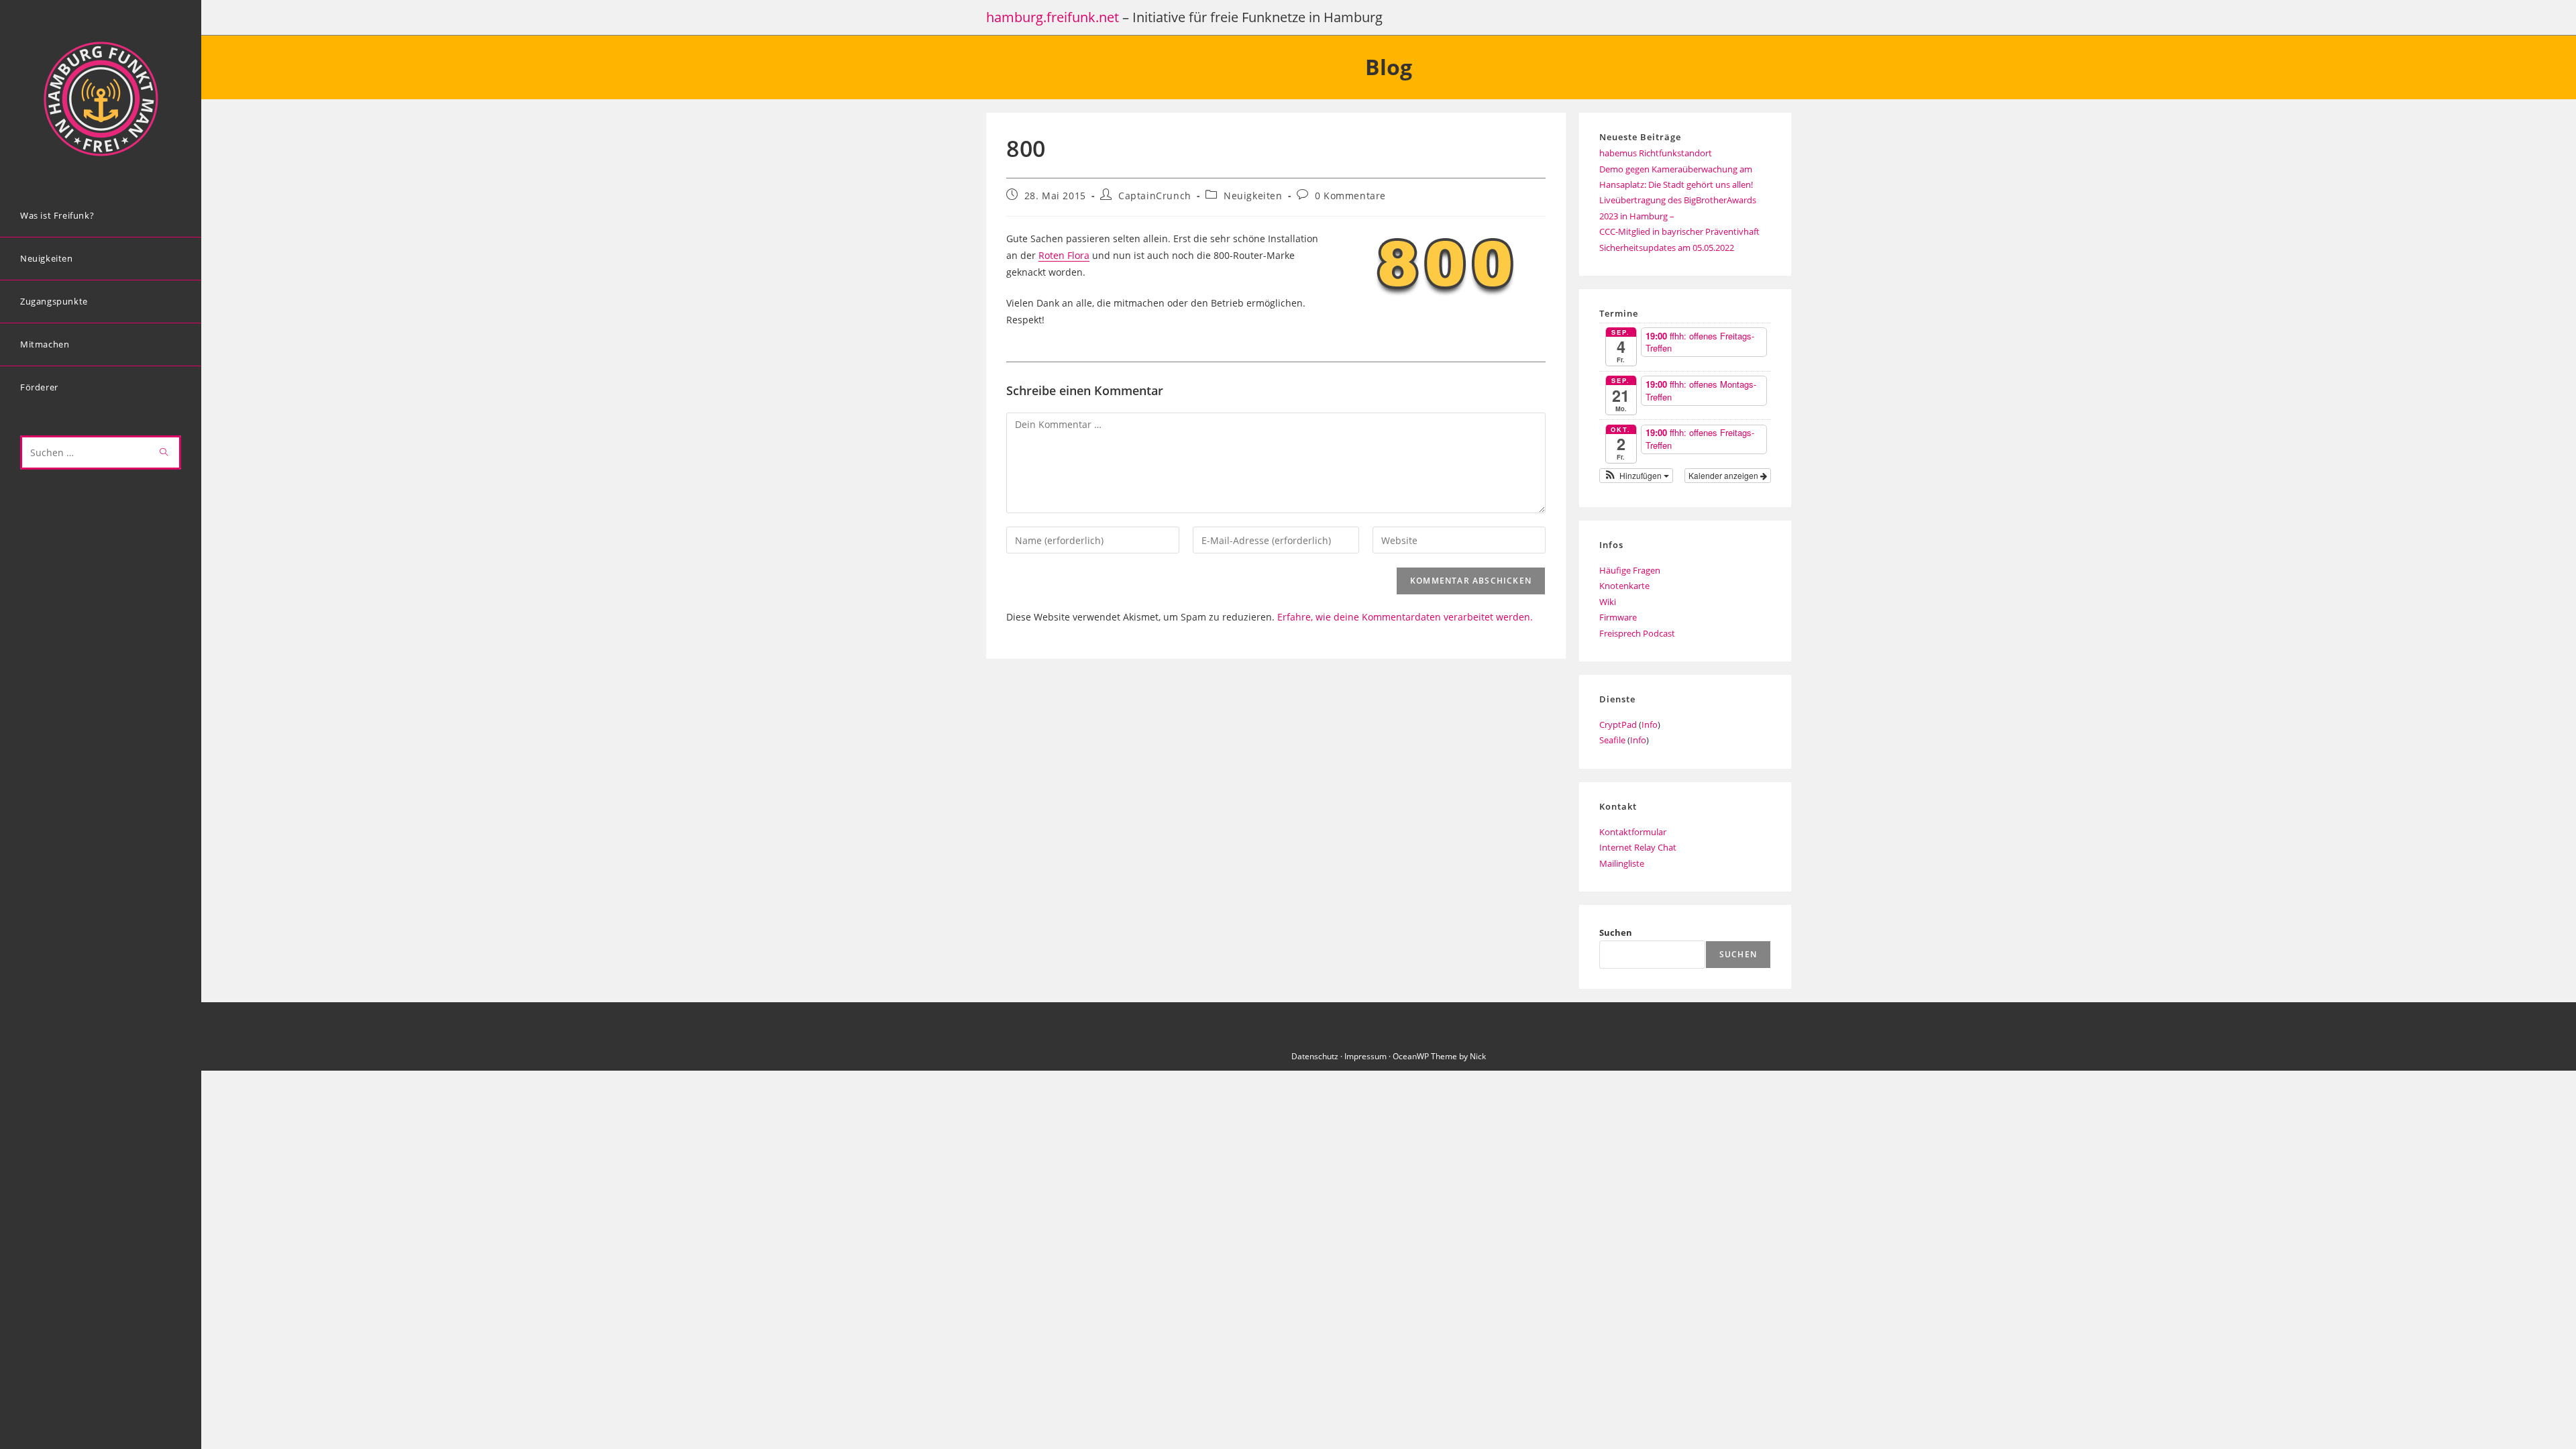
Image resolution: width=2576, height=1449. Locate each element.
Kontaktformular (1633, 832)
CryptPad (1618, 724)
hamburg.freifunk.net (1053, 17)
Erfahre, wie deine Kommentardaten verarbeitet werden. (1405, 617)
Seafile (1612, 740)
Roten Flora (1064, 255)
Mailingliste (1622, 863)
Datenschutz (1315, 1056)
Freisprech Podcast (1637, 633)
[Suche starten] (164, 452)
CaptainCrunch (1155, 196)
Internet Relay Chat (1638, 847)
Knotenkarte (1624, 586)
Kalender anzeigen (1724, 475)
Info (1650, 724)
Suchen (1616, 932)
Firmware (1618, 617)
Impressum (1365, 1056)
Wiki (1608, 602)
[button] (1636, 476)
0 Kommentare (1350, 196)
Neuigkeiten (1253, 196)
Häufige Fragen (1630, 570)
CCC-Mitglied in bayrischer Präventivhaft (1679, 231)
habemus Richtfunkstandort (1656, 153)
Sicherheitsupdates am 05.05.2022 (1667, 248)
